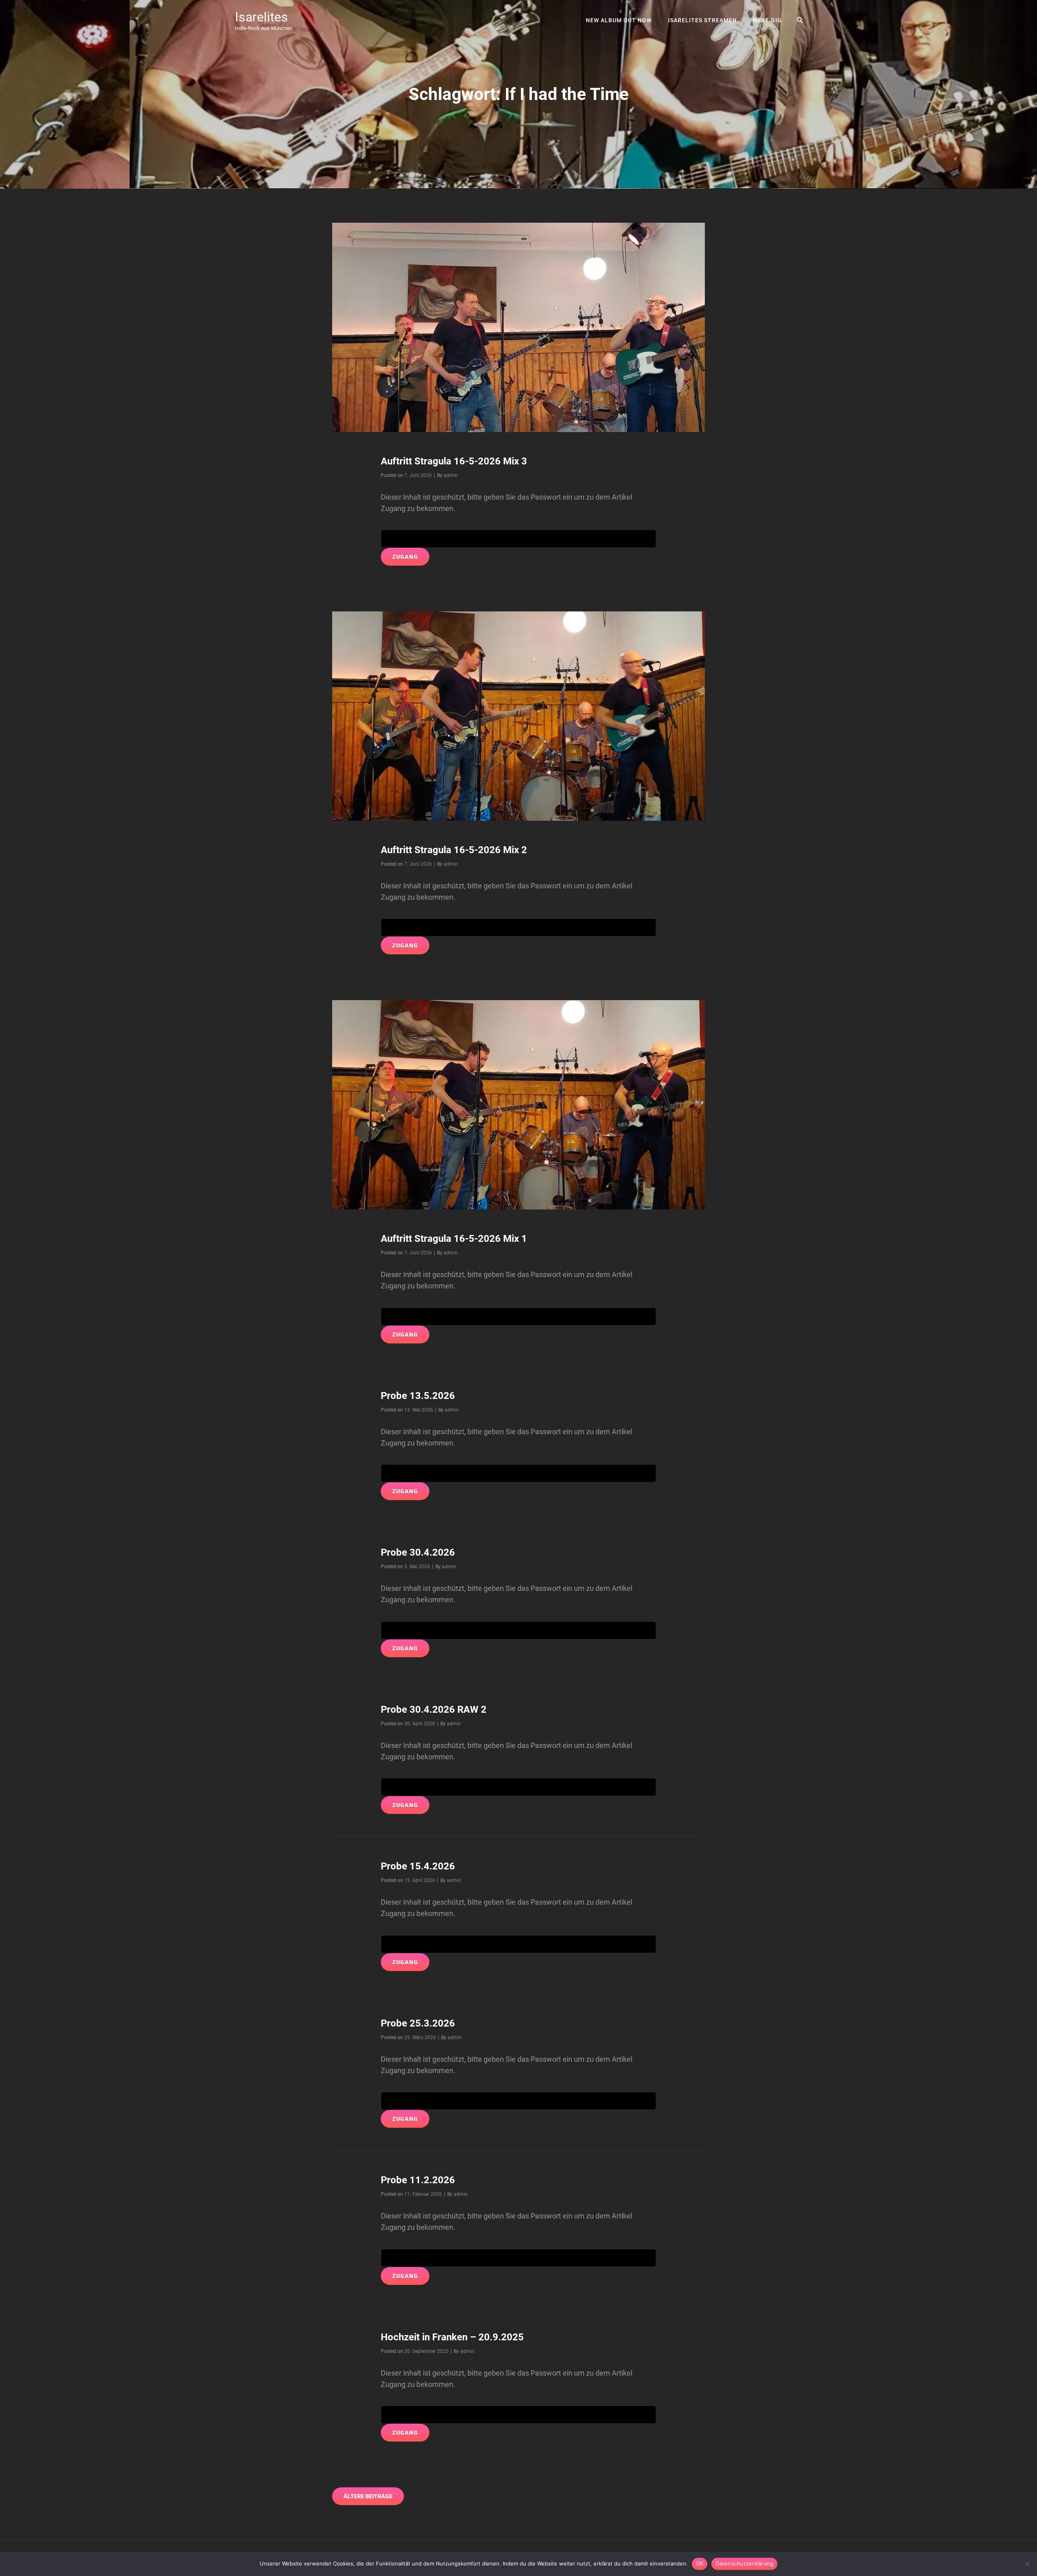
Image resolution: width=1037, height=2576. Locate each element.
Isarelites (261, 17)
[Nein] (1027, 2564)
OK (700, 2563)
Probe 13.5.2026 (418, 1396)
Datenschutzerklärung (744, 2563)
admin (451, 475)
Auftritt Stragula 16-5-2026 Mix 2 (454, 850)
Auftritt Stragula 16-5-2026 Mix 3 (454, 461)
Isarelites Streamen (702, 20)
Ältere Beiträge (368, 2496)
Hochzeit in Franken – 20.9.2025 (452, 2337)
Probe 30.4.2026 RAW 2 (434, 1710)
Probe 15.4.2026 (418, 1866)
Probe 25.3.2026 (418, 2023)
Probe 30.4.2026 (418, 1552)
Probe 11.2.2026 (418, 2180)
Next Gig (767, 20)
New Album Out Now (619, 20)
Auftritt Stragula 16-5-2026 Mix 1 (454, 1239)
